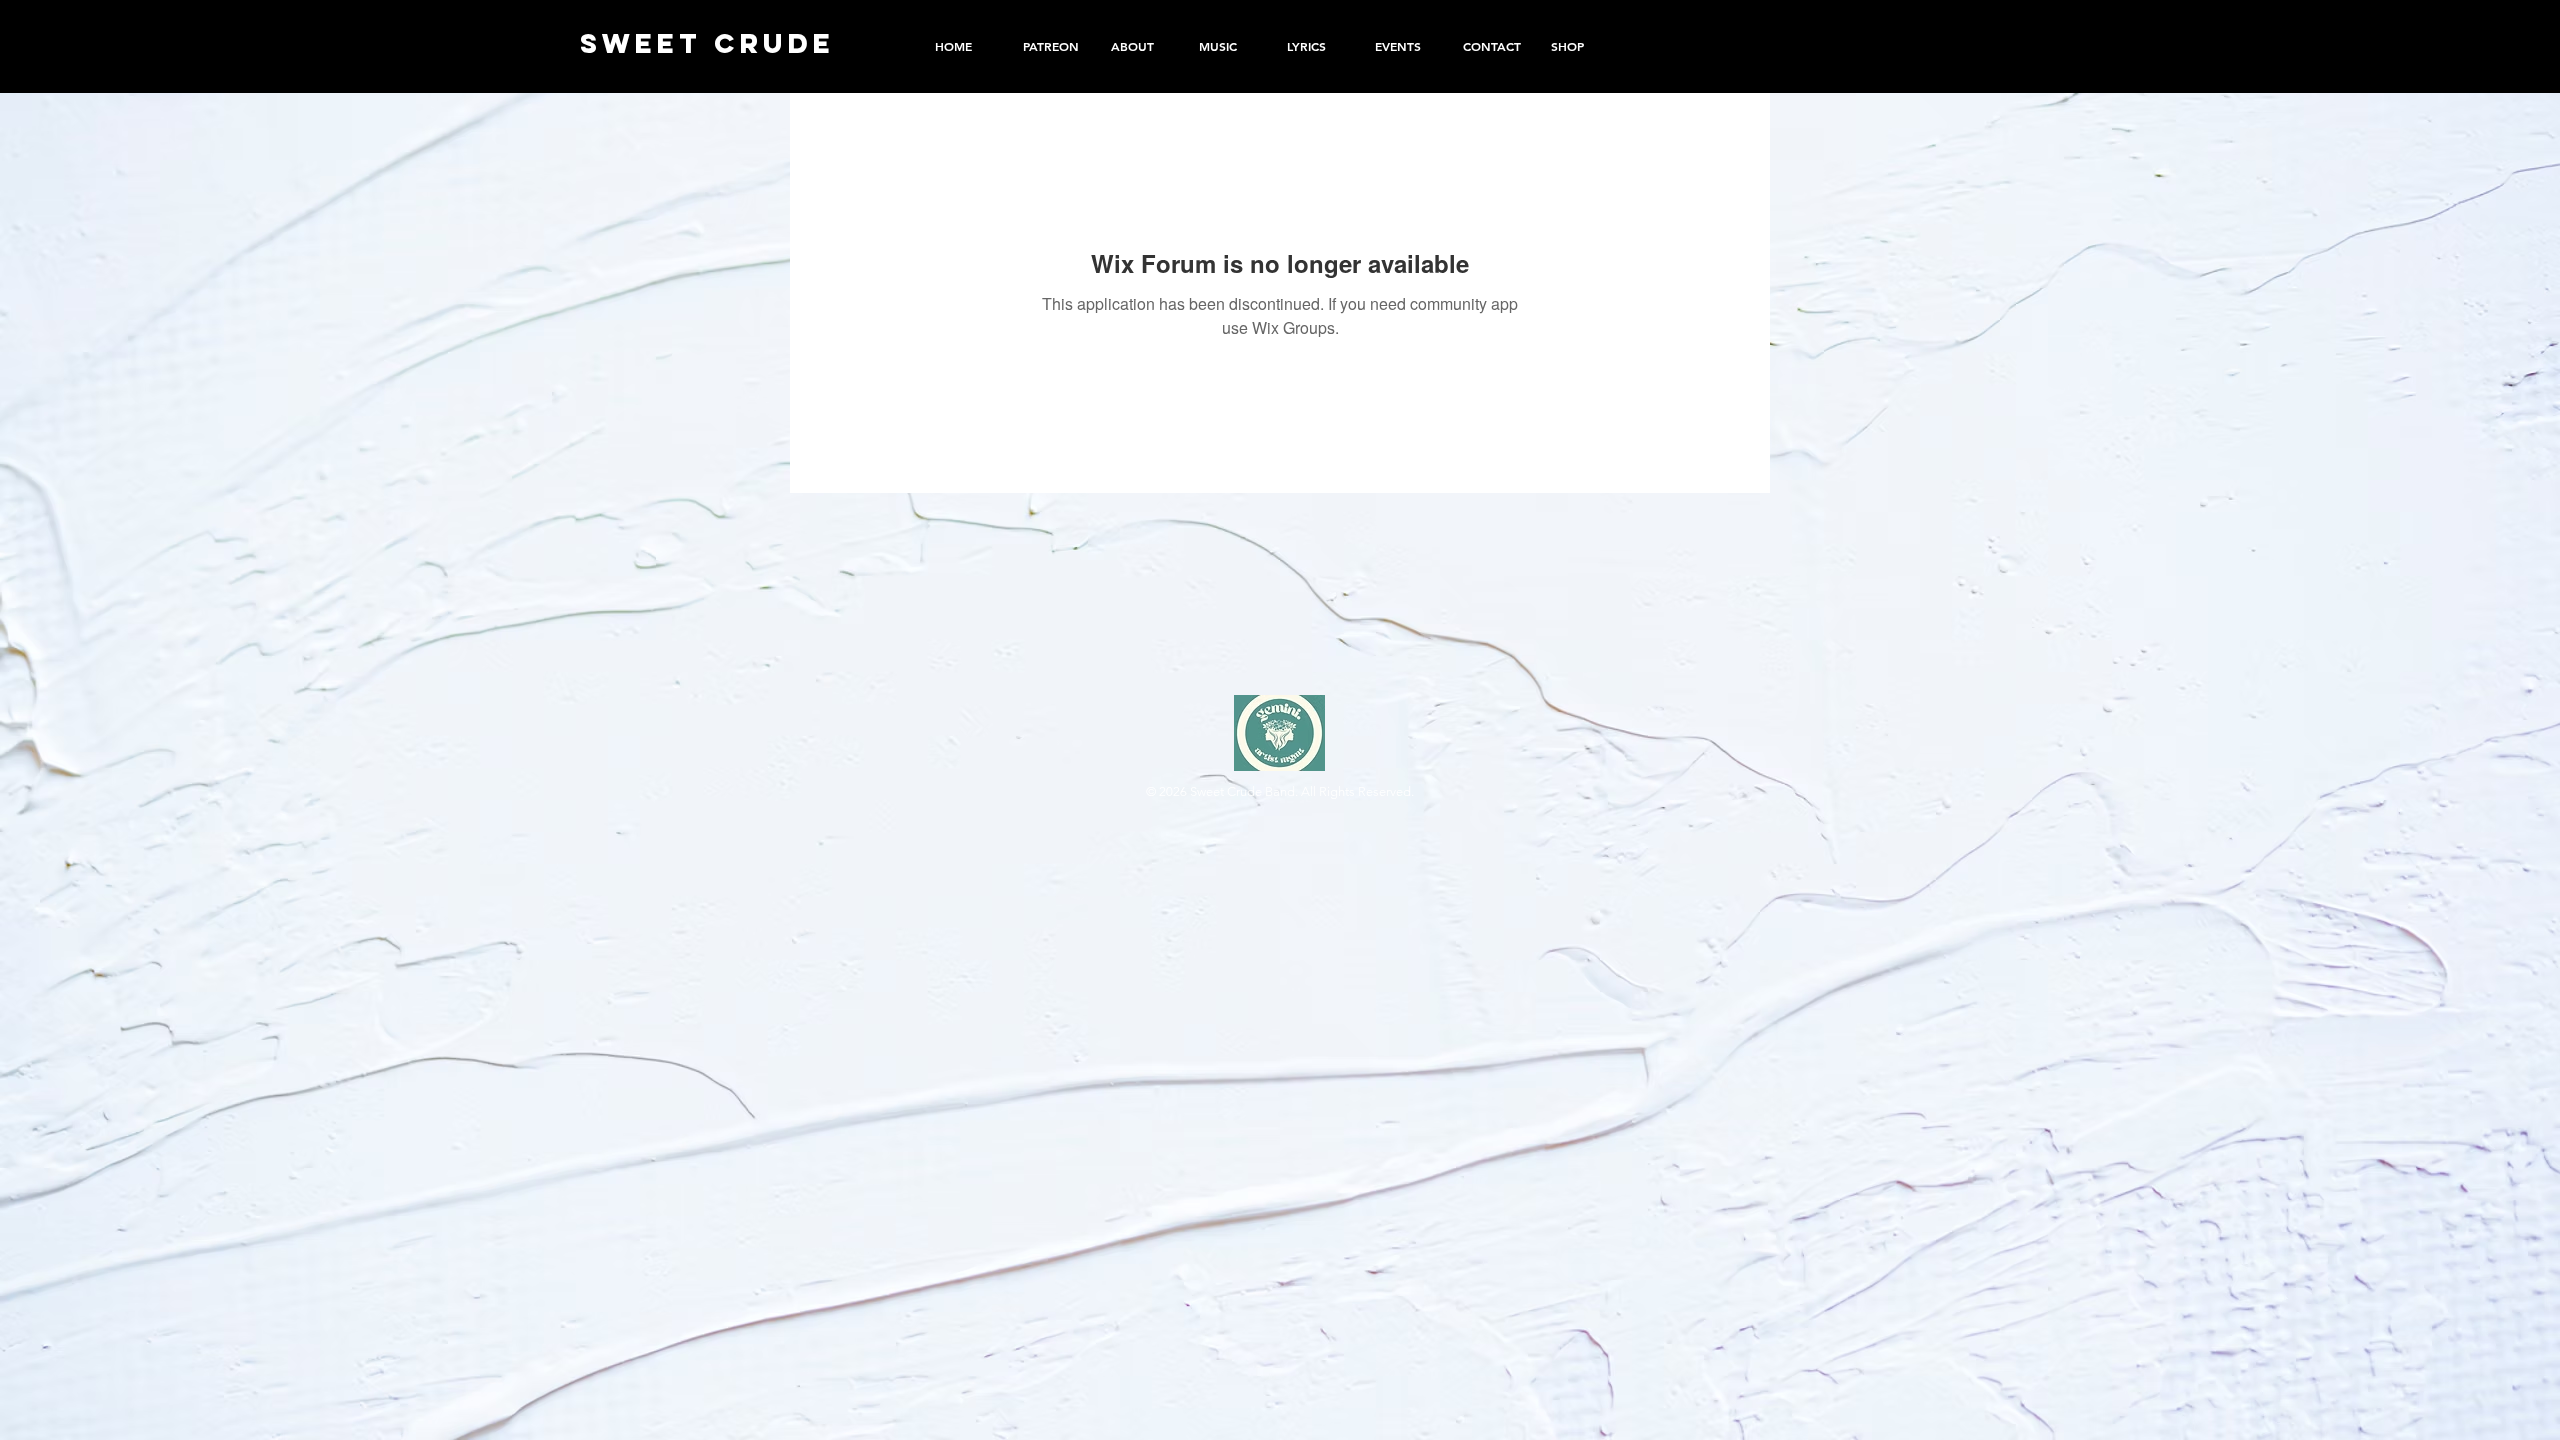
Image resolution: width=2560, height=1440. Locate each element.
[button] (1580, 46)
